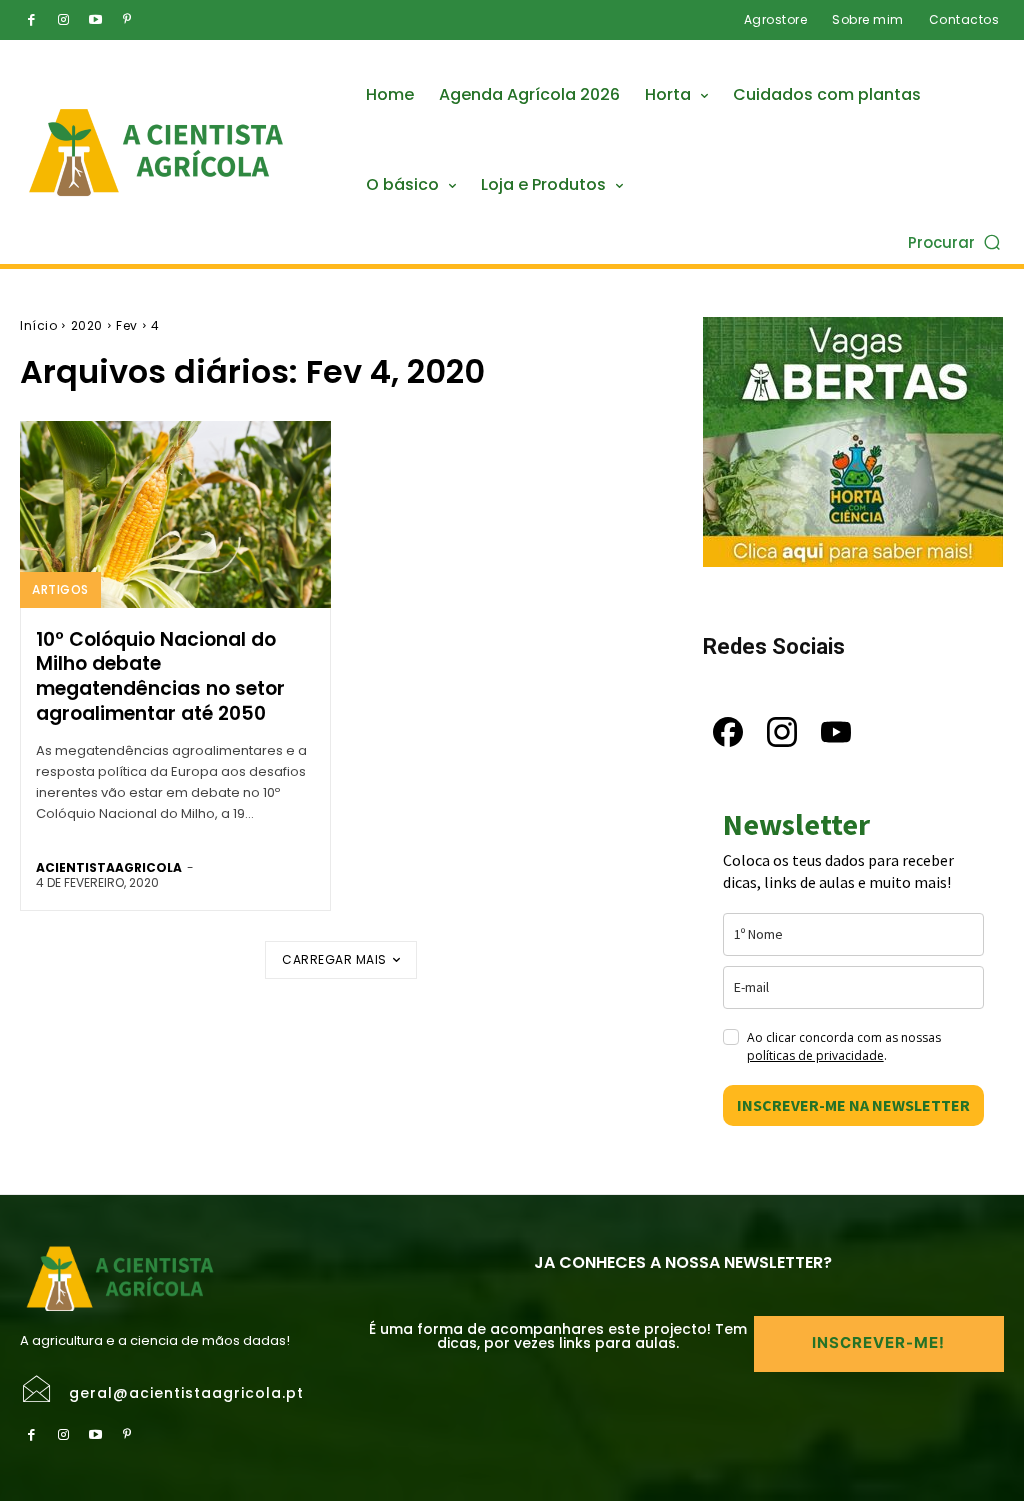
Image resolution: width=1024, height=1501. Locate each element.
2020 (87, 325)
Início (38, 325)
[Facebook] (31, 20)
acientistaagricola (109, 867)
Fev (127, 325)
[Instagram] (63, 20)
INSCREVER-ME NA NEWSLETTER (853, 1105)
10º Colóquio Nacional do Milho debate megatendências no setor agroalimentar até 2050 (160, 676)
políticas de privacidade (815, 1055)
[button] (956, 241)
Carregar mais (334, 959)
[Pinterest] (127, 20)
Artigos (60, 589)
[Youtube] (95, 20)
